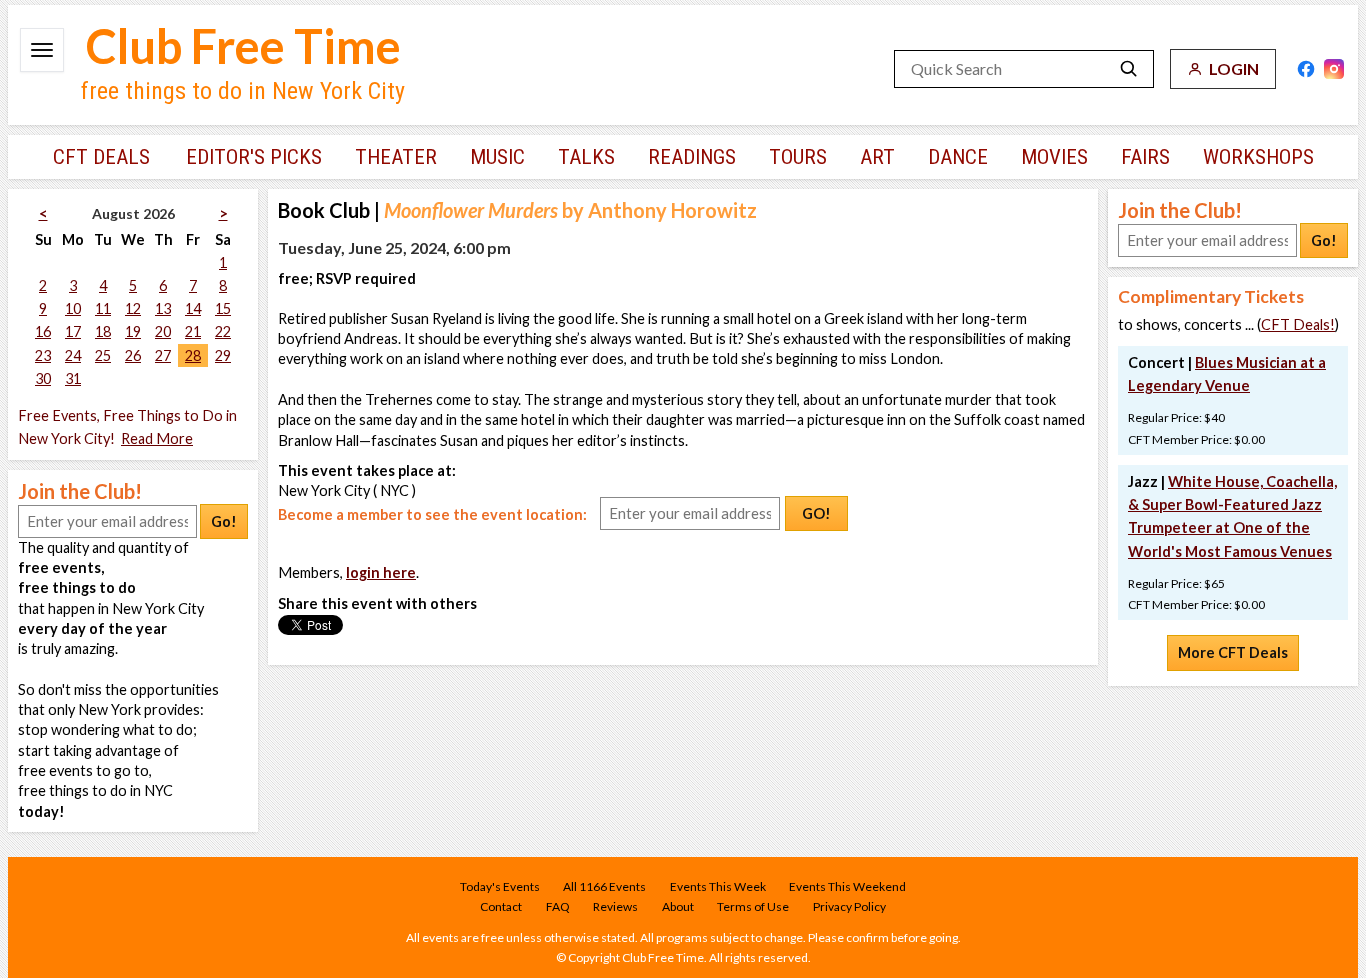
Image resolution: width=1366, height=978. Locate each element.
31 (73, 378)
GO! (816, 513)
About (678, 906)
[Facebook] (1306, 69)
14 (193, 308)
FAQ (558, 906)
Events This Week (718, 886)
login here (381, 572)
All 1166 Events (604, 886)
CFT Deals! (1298, 324)
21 (193, 331)
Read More (157, 438)
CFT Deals (101, 157)
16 (43, 331)
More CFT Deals (1233, 652)
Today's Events (500, 886)
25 (103, 355)
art (877, 157)
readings (692, 157)
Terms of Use (753, 906)
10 (73, 308)
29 (223, 355)
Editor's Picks (254, 157)
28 (193, 355)
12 (133, 308)
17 (73, 331)
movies (1054, 157)
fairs (1145, 157)
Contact (501, 906)
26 (133, 355)
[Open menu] (42, 50)
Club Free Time (243, 46)
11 (103, 308)
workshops (1258, 157)
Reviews (615, 906)
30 (43, 378)
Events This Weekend (847, 886)
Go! (224, 521)
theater (396, 157)
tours (798, 157)
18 (103, 331)
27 (163, 355)
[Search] (1129, 69)
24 (73, 355)
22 (223, 331)
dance (958, 157)
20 (163, 331)
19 (133, 331)
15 (223, 308)
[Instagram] (1334, 69)
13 (163, 308)
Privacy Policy (849, 906)
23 (43, 355)
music (497, 157)
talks (586, 157)
